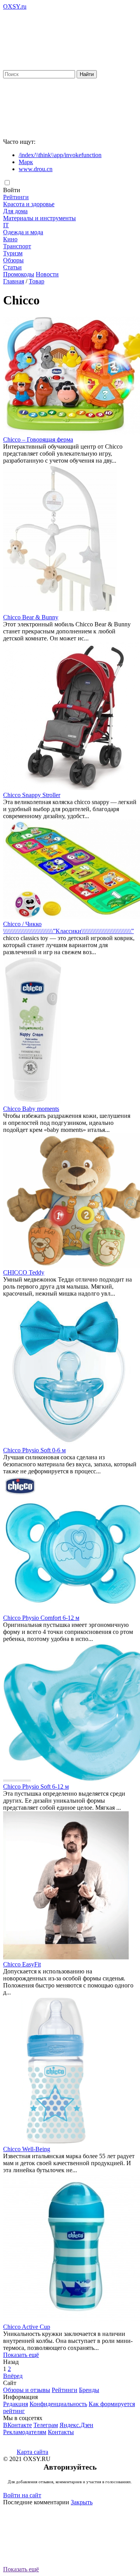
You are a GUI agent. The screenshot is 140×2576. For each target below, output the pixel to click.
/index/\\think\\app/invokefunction (60, 155)
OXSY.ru (15, 6)
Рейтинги (16, 197)
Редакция (16, 2404)
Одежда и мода (23, 232)
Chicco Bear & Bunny (31, 617)
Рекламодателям (25, 2432)
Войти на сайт (22, 2495)
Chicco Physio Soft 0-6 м (34, 1450)
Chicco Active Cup (27, 2327)
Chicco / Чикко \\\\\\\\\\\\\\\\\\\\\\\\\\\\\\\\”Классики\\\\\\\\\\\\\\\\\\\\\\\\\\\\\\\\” (68, 927)
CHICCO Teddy (24, 1272)
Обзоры (13, 260)
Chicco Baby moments (31, 1109)
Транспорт (17, 246)
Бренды (89, 2390)
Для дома (15, 211)
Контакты (61, 2432)
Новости (47, 274)
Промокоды (19, 274)
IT (6, 225)
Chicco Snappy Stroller (32, 795)
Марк (26, 162)
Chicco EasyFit (22, 1964)
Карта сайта (32, 2452)
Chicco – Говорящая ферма (38, 439)
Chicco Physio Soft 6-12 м (36, 1787)
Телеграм (46, 2425)
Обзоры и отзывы (27, 2390)
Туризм (13, 253)
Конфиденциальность (58, 2404)
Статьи (12, 267)
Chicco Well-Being (27, 2149)
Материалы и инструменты (39, 218)
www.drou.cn (36, 169)
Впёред (13, 2376)
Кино (10, 239)
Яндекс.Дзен (76, 2425)
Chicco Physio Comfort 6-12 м (41, 1618)
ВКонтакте (17, 2425)
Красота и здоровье (29, 204)
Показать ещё (21, 2355)
